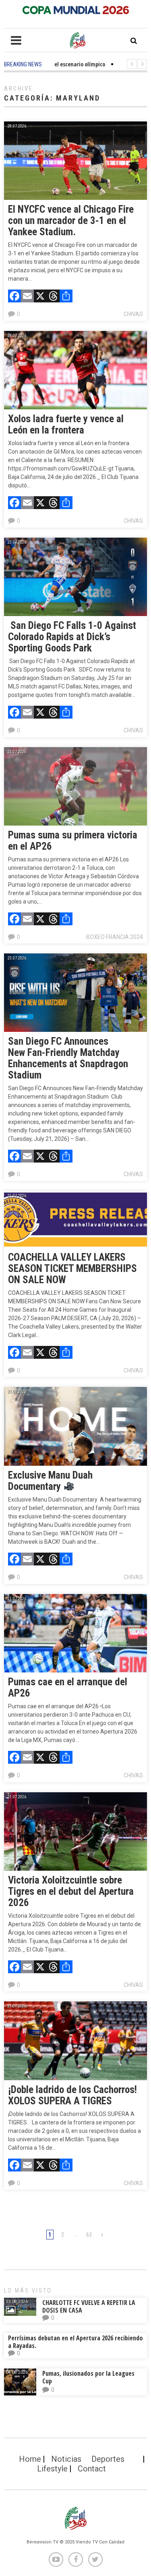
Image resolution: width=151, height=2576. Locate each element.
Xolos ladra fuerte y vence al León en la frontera (66, 424)
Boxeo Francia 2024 (115, 937)
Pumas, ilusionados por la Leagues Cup (88, 2377)
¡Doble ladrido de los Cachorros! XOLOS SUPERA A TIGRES (72, 2095)
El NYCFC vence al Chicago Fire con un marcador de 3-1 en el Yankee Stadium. (71, 221)
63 (89, 2235)
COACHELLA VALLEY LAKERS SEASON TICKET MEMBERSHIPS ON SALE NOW (72, 1268)
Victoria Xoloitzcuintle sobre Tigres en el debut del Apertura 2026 (71, 1891)
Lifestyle (52, 2469)
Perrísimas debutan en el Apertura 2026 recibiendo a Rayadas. (75, 2342)
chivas (133, 314)
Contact (92, 2469)
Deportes (108, 2459)
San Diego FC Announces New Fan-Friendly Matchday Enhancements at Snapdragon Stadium (68, 1058)
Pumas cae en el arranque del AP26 (68, 1688)
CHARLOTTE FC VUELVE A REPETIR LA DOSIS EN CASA (89, 2306)
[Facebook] (14, 297)
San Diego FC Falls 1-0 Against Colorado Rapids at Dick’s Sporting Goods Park (72, 637)
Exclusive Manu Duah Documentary (50, 1481)
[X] (40, 297)
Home (30, 2459)
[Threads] (53, 297)
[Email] (27, 297)
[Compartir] (66, 297)
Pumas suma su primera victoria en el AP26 (73, 841)
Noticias (66, 2459)
